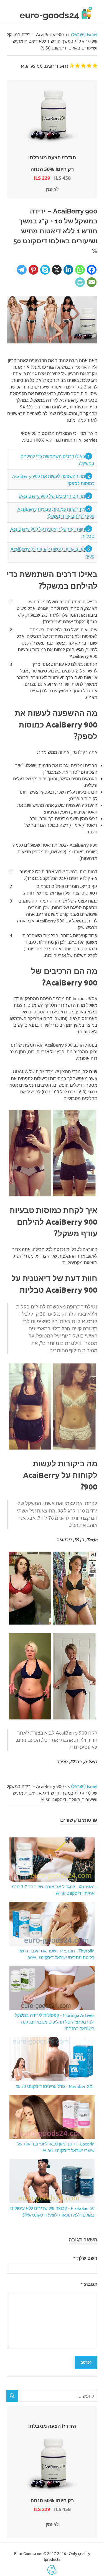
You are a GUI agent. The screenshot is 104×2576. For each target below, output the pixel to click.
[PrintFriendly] (80, 282)
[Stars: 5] (72, 66)
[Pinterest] (33, 270)
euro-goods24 (49, 15)
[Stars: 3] (83, 66)
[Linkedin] (68, 270)
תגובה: (89, 2284)
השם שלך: (85, 2258)
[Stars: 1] (95, 66)
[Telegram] (22, 270)
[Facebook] (92, 270)
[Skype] (45, 270)
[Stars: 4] (78, 66)
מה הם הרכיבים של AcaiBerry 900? (52, 496)
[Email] (92, 282)
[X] (57, 270)
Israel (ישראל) (84, 34)
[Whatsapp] (80, 270)
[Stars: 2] (89, 66)
